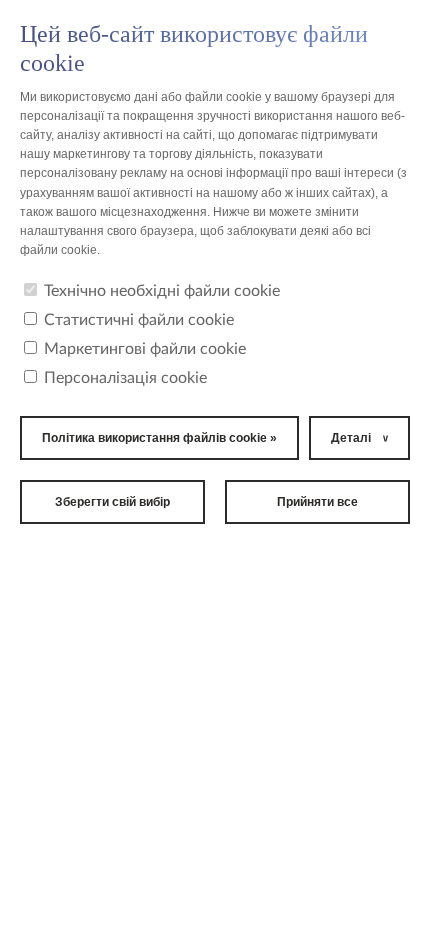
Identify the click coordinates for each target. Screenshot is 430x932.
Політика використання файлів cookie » (159, 438)
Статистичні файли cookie (139, 320)
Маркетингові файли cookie (145, 349)
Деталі (351, 438)
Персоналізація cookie (125, 378)
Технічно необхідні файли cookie (162, 291)
